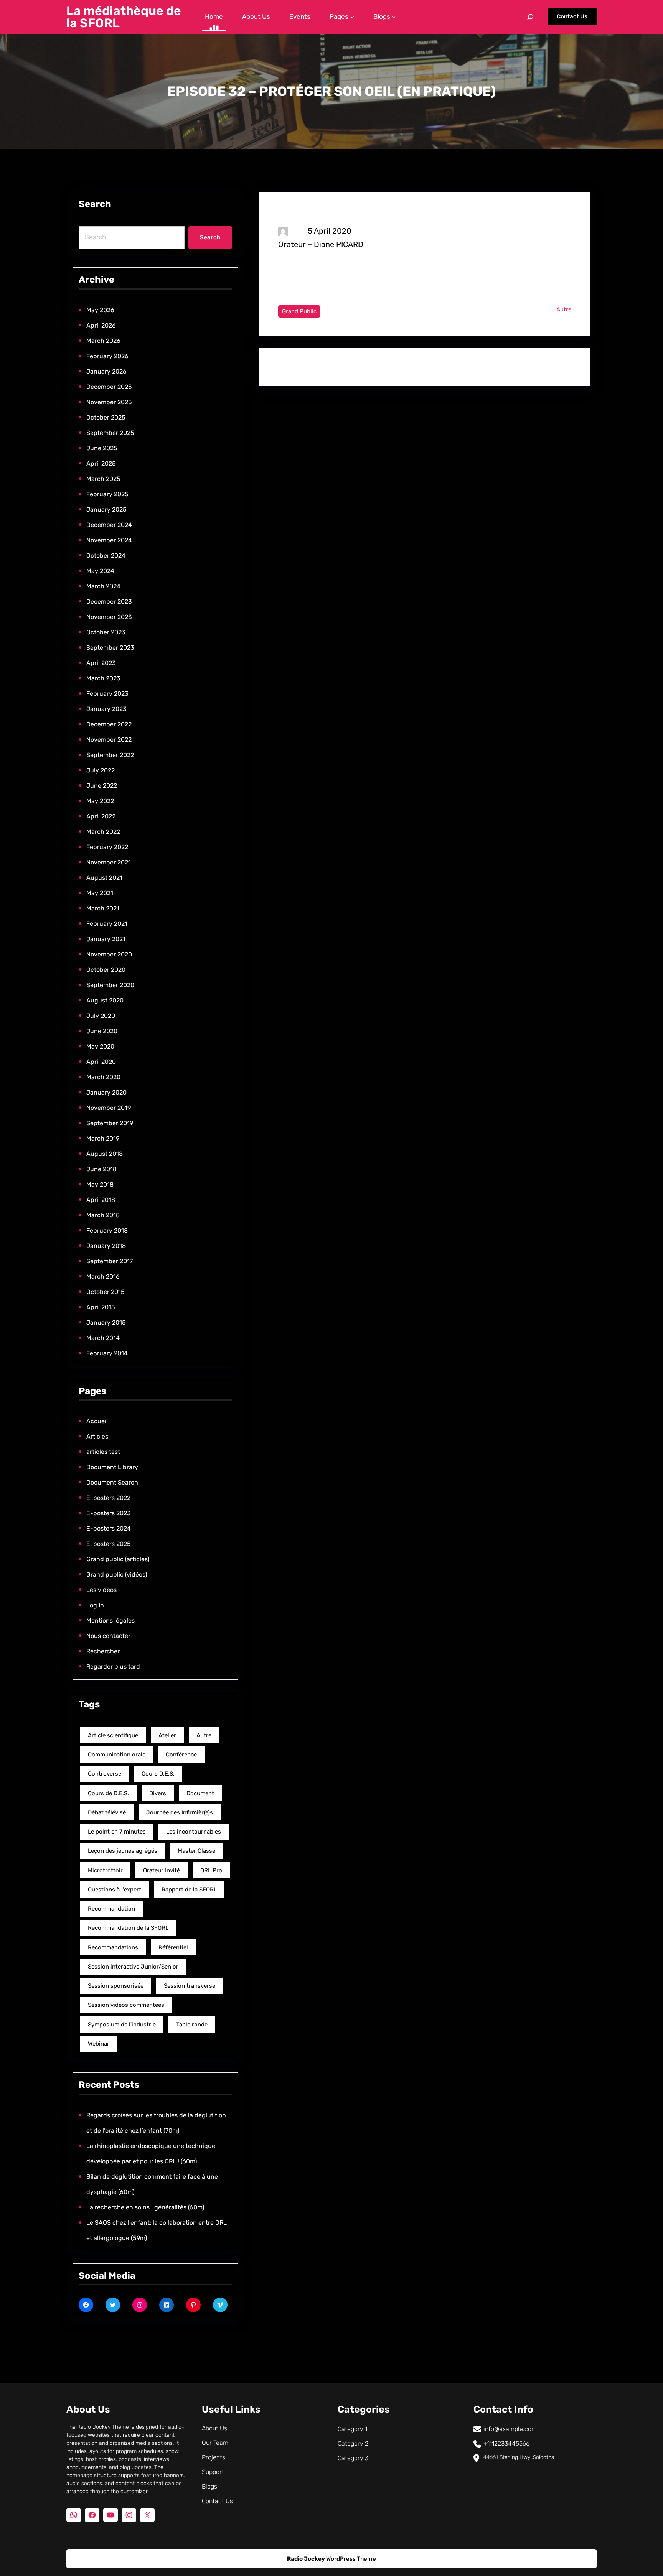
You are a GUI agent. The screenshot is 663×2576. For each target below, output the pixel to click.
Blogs (209, 2486)
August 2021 (104, 878)
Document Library (112, 1467)
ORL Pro (211, 1870)
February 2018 (107, 1230)
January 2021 (106, 939)
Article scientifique (113, 1735)
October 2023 (106, 632)
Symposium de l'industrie (122, 2025)
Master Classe (196, 1851)
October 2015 (106, 1292)
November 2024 (109, 540)
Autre (204, 1735)
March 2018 (103, 1215)
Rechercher (103, 1651)
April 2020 (101, 1062)
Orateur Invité (162, 1870)
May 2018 (100, 1184)
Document (200, 1793)
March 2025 (103, 479)
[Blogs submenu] (394, 17)
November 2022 (109, 740)
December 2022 (109, 724)
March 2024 (103, 586)
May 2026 (100, 310)
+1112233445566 (506, 2443)
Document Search (112, 1482)
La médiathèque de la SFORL (124, 17)
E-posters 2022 (108, 1498)
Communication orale (117, 1755)
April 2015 (101, 1307)
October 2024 (106, 556)
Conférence (181, 1755)
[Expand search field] (530, 17)
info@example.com (510, 2429)
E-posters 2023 (109, 1513)
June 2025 (102, 448)
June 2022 (102, 786)
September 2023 (110, 648)
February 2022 (107, 847)
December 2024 (109, 525)
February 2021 (107, 924)
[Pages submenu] (352, 17)
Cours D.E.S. (158, 1774)
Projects (214, 2457)
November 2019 (109, 1108)
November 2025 (109, 402)
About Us (214, 2428)
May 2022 (100, 801)
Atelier (167, 1735)
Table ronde (192, 2025)
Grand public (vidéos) (117, 1574)
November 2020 (109, 954)
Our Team (215, 2443)
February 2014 (107, 1353)
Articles (97, 1436)
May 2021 (100, 893)
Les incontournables (194, 1832)
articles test (103, 1452)
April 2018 (101, 1200)
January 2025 (106, 509)
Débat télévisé (107, 1812)
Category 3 (353, 2458)
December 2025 (109, 387)
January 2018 (106, 1246)
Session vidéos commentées (126, 2005)
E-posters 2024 (109, 1528)
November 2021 (109, 862)
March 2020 (103, 1077)
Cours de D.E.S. (108, 1793)
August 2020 (105, 1000)
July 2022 (101, 770)
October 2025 (106, 417)
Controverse (105, 1774)
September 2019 (110, 1123)
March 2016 (103, 1276)
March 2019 (103, 1138)
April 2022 (101, 816)
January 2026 (106, 371)
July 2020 (101, 1016)
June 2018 (101, 1169)
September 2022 (110, 755)
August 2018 (105, 1154)
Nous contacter (108, 1636)
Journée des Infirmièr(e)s (180, 1812)
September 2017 (110, 1261)
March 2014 (103, 1338)
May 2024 (100, 571)
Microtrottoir (105, 1870)
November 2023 (109, 617)
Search (210, 237)
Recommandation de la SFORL (128, 1928)
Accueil (97, 1421)
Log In (95, 1605)
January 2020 (106, 1092)
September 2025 (110, 433)
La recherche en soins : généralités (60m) (145, 2207)
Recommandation (111, 1909)
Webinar (99, 2044)
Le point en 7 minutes (117, 1832)
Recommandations (113, 1947)
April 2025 (101, 463)
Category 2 (353, 2443)
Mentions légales (110, 1620)
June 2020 (102, 1031)
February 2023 (107, 694)
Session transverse (190, 1986)
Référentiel (173, 1947)
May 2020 (100, 1046)
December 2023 (109, 602)
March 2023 (103, 678)
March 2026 (103, 341)
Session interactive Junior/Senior (133, 1967)
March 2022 (103, 832)
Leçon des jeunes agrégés (123, 1851)
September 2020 (110, 985)
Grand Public (299, 311)
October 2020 (106, 970)
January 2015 (106, 1323)
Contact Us (572, 16)
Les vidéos (101, 1590)
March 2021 (103, 908)
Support (213, 2472)
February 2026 (107, 356)
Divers (158, 1793)
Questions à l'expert (115, 1890)
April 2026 (101, 325)
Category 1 (352, 2429)
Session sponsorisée (116, 1986)
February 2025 (107, 494)
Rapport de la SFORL (189, 1890)
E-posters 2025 (109, 1544)
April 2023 (101, 663)
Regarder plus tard (113, 1667)
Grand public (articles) (118, 1559)
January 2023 (106, 709)
